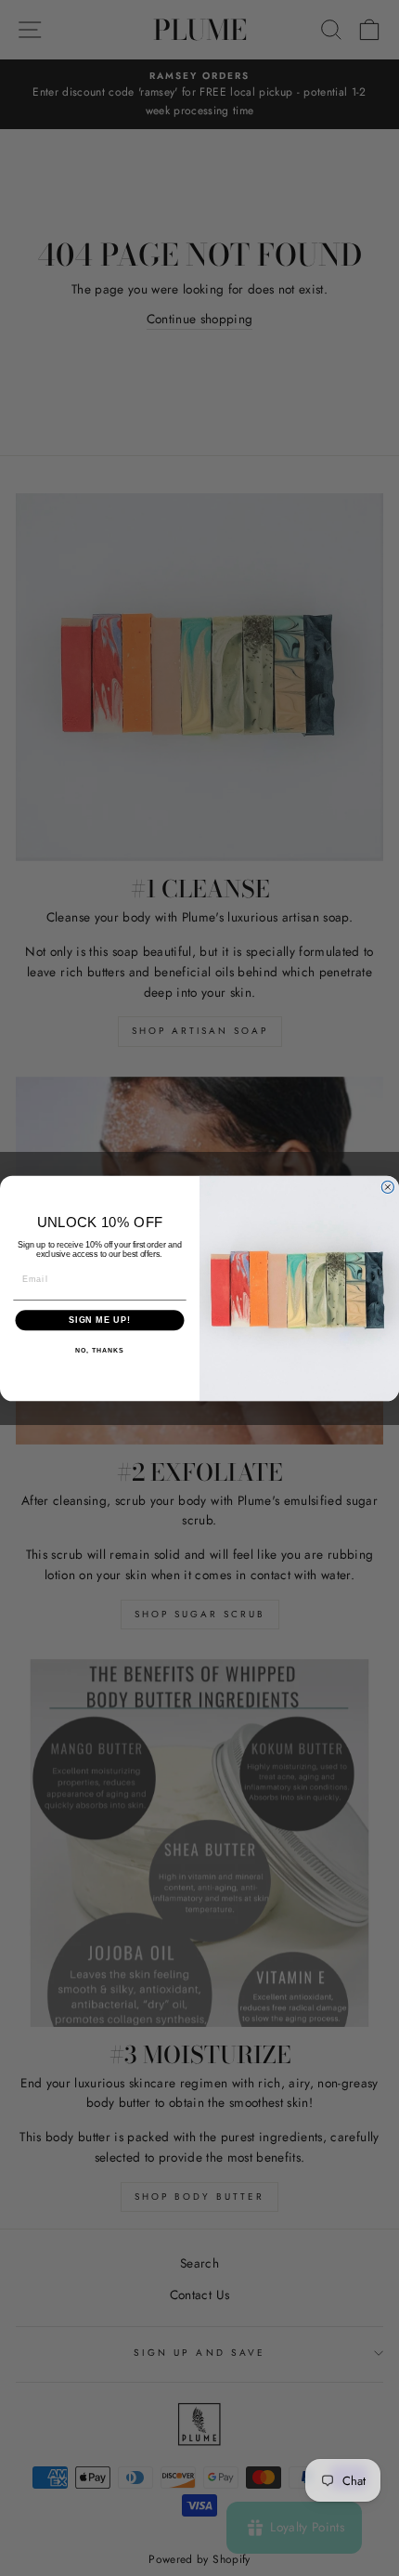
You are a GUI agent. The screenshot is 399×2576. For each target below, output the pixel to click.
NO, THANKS (99, 1351)
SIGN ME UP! (100, 1320)
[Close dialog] (387, 1187)
